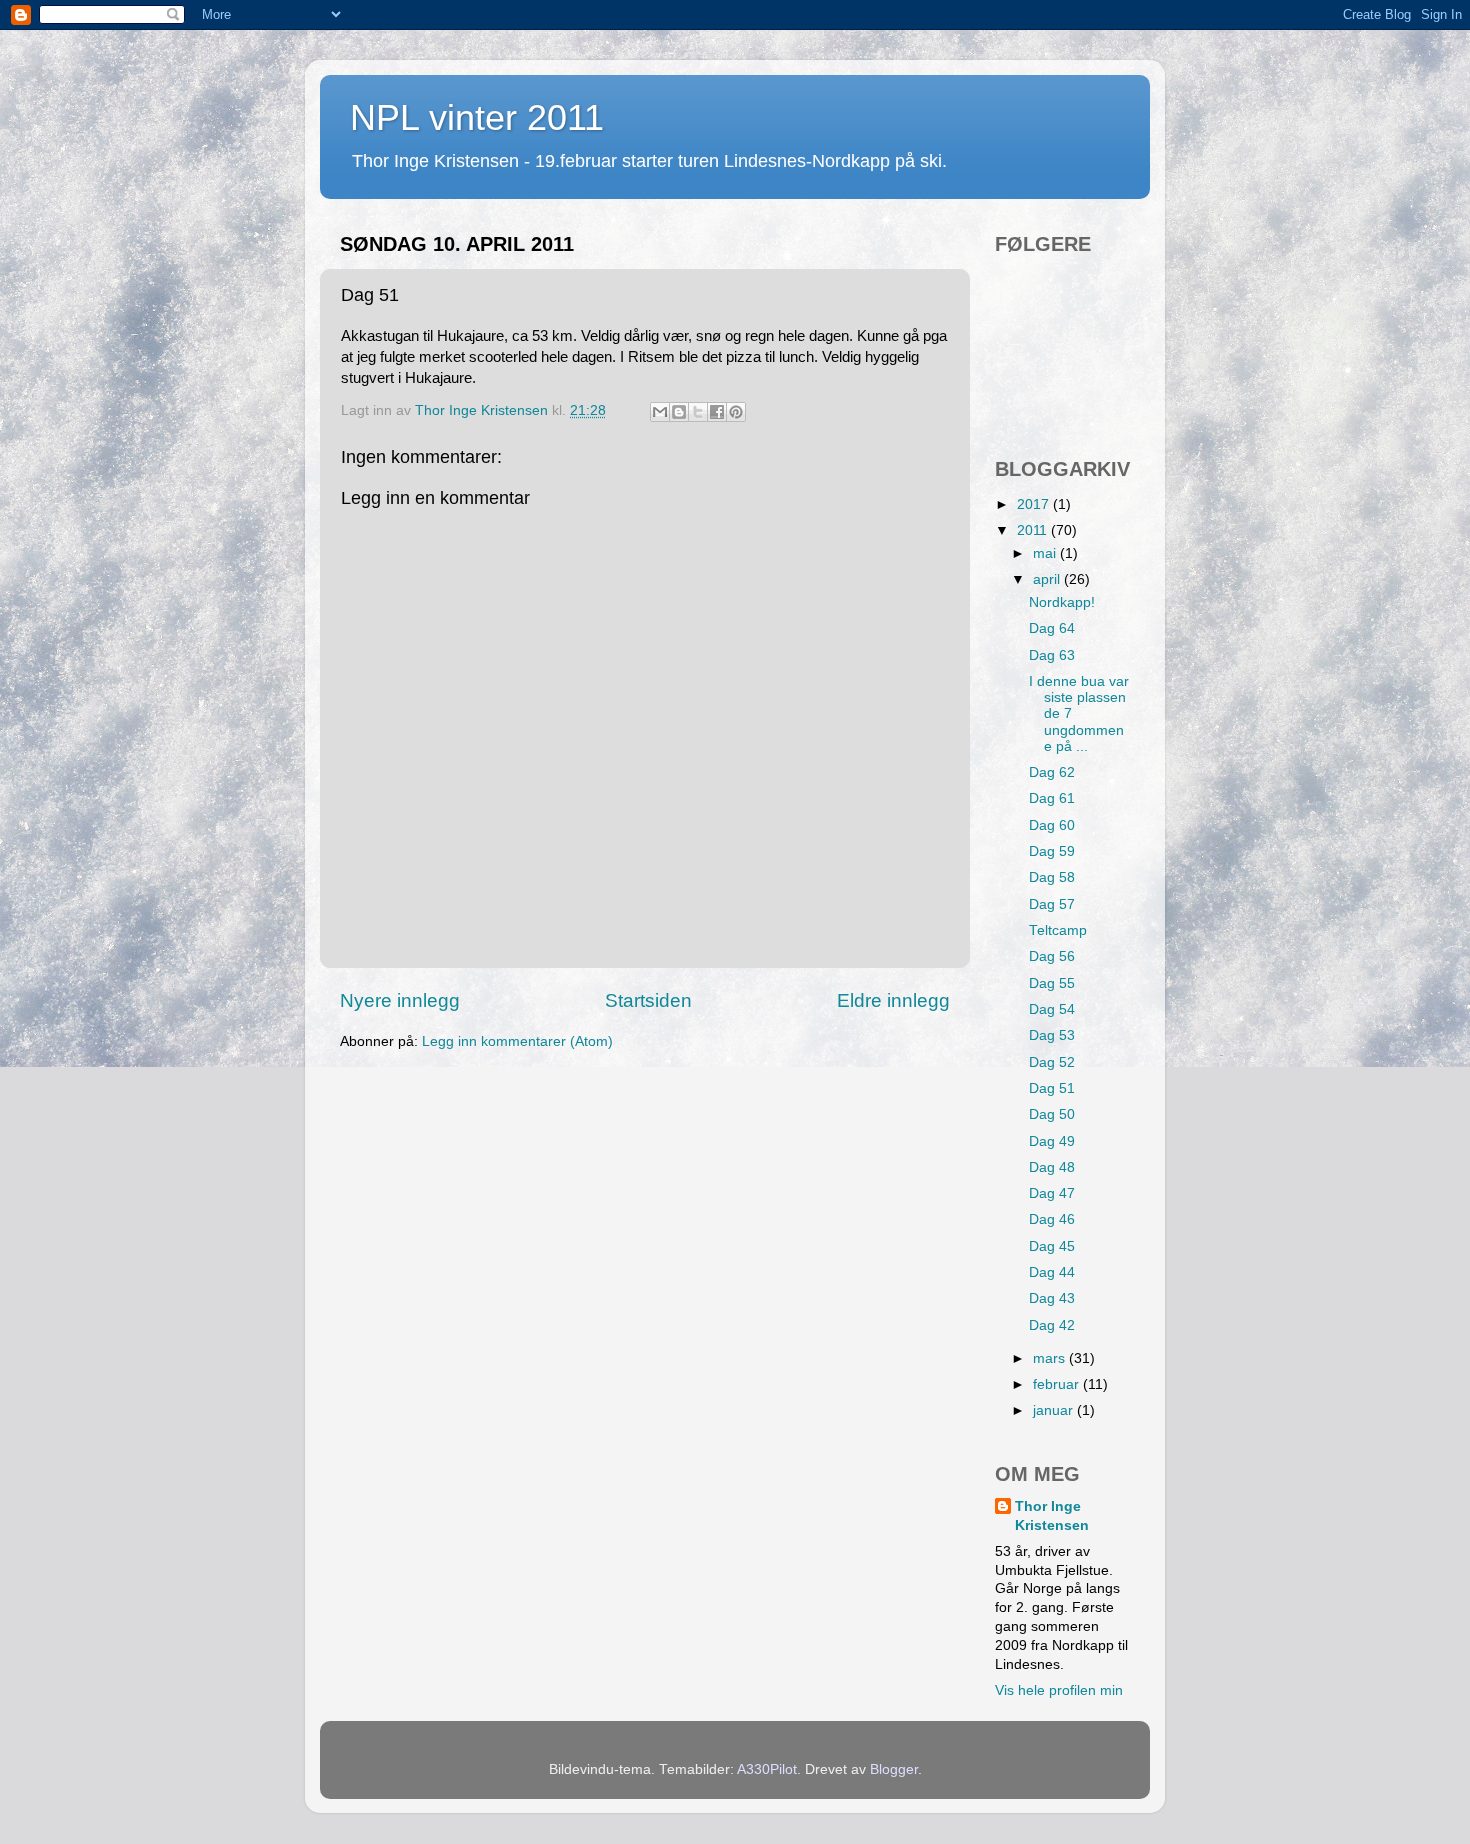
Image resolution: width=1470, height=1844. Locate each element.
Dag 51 (1052, 1088)
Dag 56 (1052, 956)
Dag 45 (1052, 1246)
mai (1046, 553)
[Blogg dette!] (679, 412)
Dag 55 (1052, 983)
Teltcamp (1058, 930)
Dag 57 (1052, 904)
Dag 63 (1052, 655)
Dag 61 (1052, 798)
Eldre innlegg (893, 1000)
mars (1051, 1358)
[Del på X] (698, 412)
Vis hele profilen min (1059, 1690)
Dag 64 (1052, 628)
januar (1055, 1410)
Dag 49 (1052, 1141)
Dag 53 (1052, 1035)
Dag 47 (1052, 1193)
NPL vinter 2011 (477, 117)
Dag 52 (1052, 1062)
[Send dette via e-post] (660, 412)
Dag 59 (1052, 851)
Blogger (894, 1769)
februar (1058, 1384)
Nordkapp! (1062, 602)
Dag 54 (1052, 1009)
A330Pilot (767, 1769)
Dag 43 (1052, 1298)
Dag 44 (1052, 1272)
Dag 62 (1052, 772)
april (1048, 579)
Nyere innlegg (400, 1000)
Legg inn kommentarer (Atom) (517, 1041)
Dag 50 (1052, 1114)
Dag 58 (1052, 877)
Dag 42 (1052, 1325)
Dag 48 (1052, 1167)
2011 (1034, 530)
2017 (1035, 504)
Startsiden (648, 1000)
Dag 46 (1052, 1219)
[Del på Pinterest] (736, 412)
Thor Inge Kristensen (1052, 1516)
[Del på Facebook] (717, 412)
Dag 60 (1052, 825)
